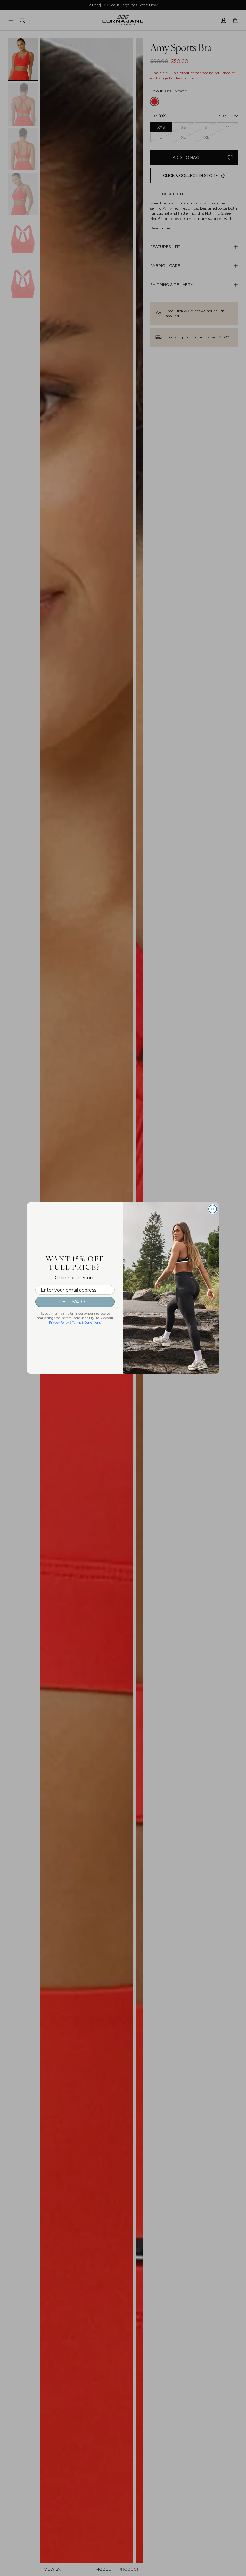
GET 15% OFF (75, 1302)
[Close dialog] (213, 1209)
